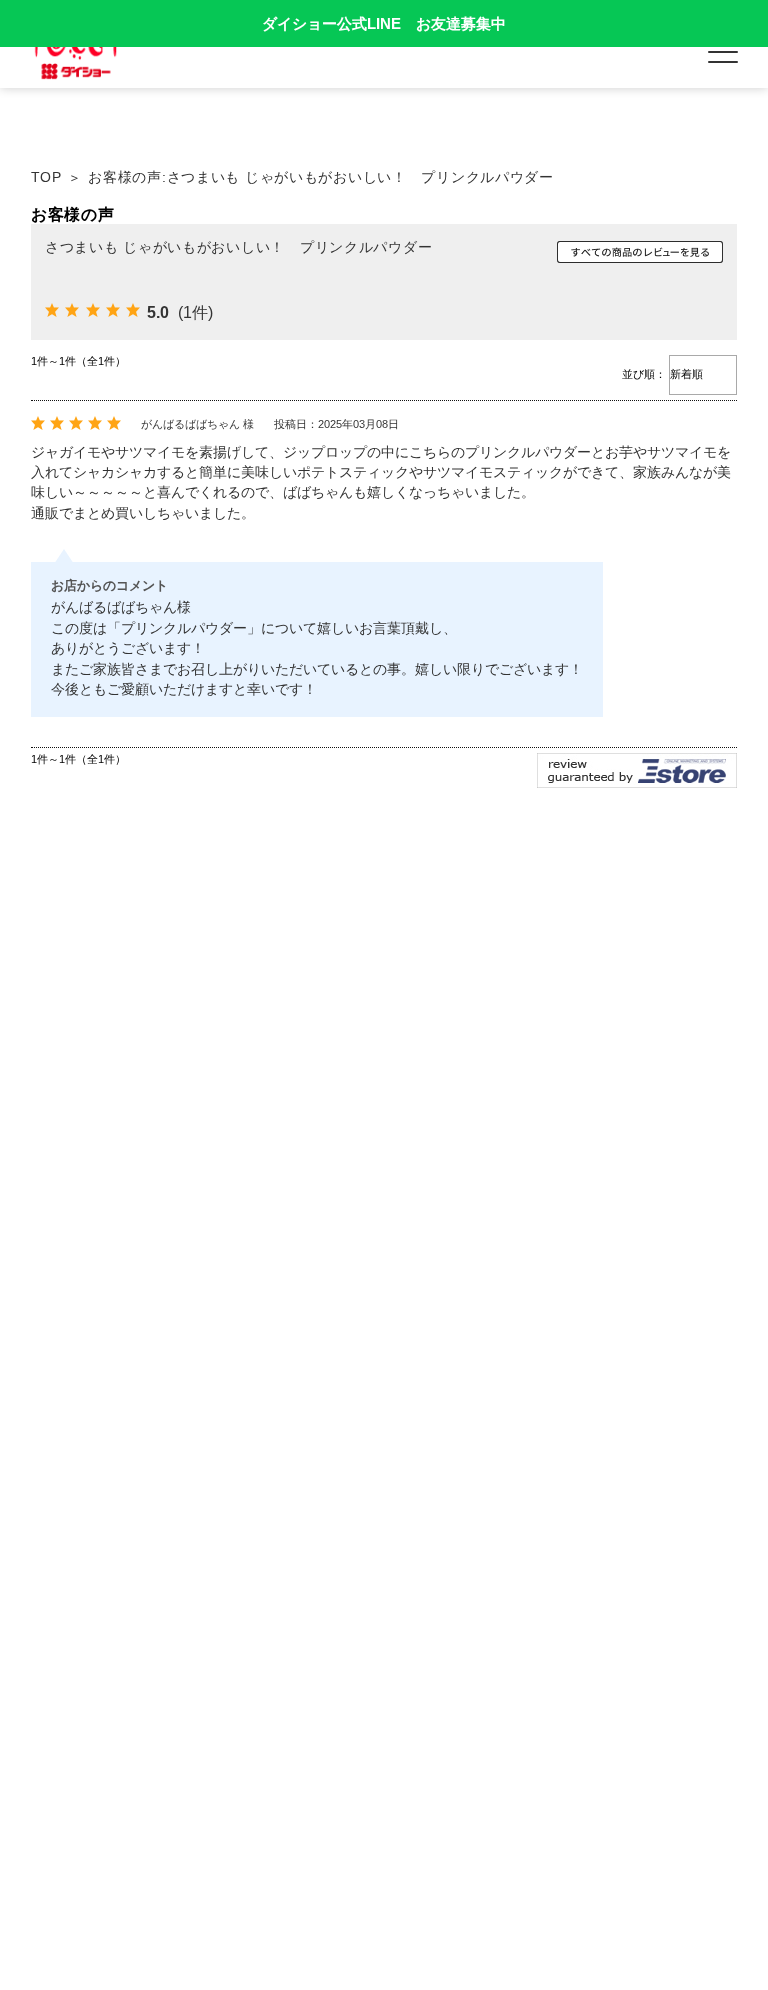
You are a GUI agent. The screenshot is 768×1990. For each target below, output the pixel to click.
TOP (46, 177)
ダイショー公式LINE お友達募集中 (384, 23)
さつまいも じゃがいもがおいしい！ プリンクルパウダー (238, 247)
